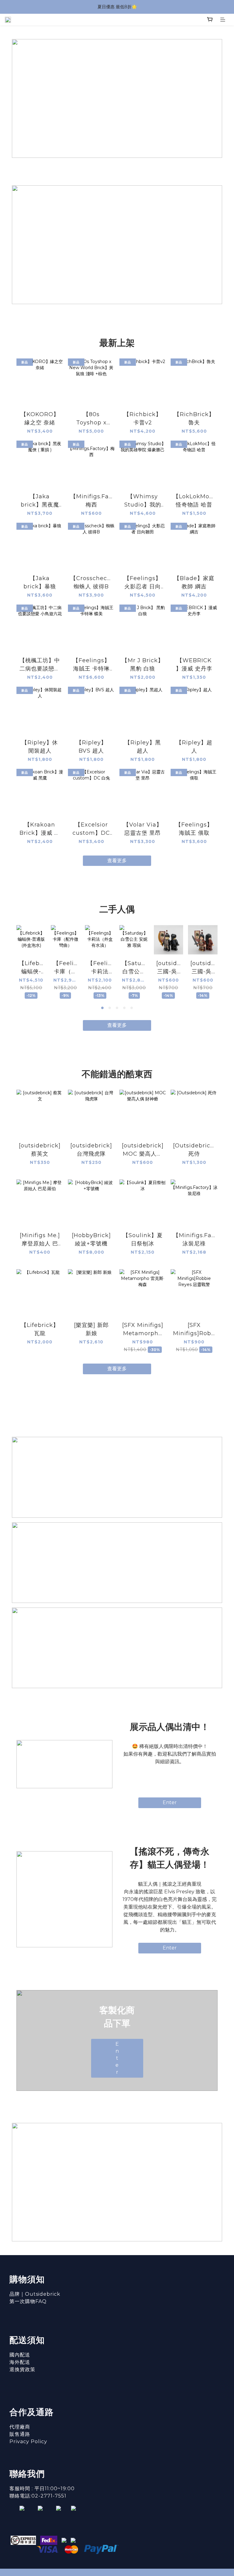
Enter (170, 1802)
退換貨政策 (22, 2369)
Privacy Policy (28, 2442)
